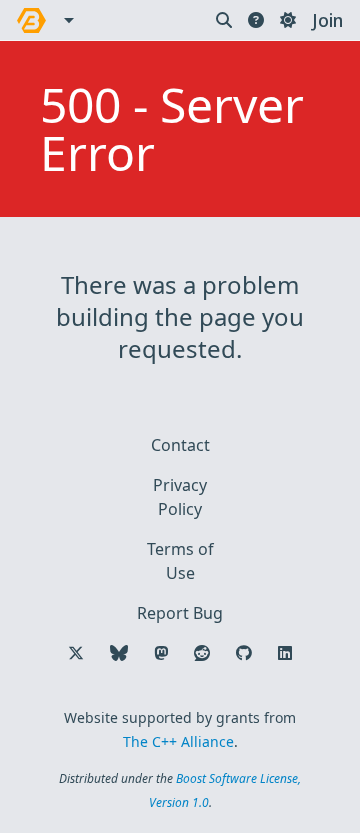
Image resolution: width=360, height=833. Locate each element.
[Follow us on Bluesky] (119, 653)
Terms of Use (180, 561)
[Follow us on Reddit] (202, 653)
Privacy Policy (180, 497)
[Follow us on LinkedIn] (285, 653)
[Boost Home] (31, 20)
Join (327, 20)
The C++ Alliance (178, 741)
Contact (180, 445)
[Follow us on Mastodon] (161, 653)
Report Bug (180, 613)
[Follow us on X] (76, 653)
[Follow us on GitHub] (244, 653)
